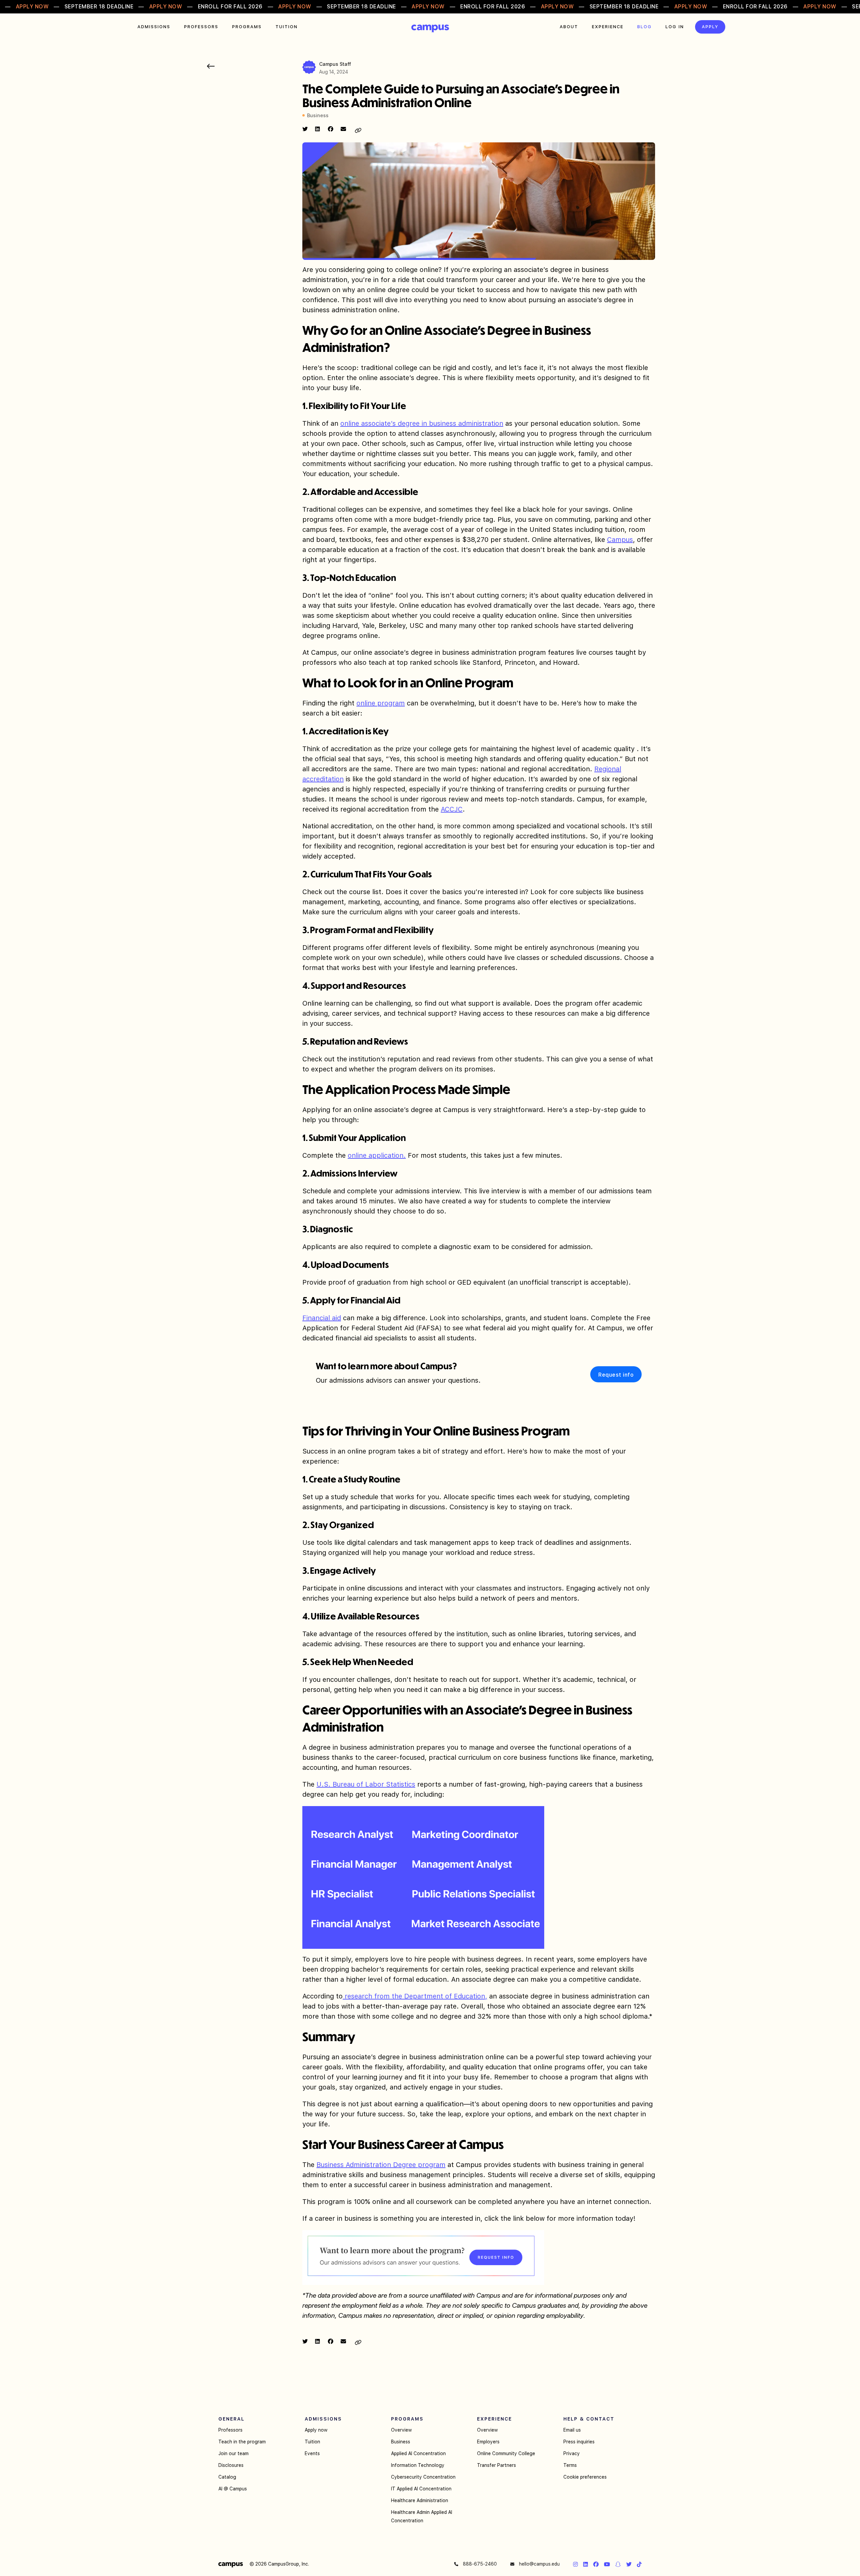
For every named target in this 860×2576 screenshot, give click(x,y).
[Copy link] (358, 130)
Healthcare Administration (420, 2500)
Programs (247, 27)
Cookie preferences (585, 2477)
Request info (616, 1375)
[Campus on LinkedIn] (586, 2564)
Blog (644, 27)
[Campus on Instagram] (575, 2564)
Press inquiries (579, 2442)
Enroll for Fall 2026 (230, 7)
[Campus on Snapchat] (618, 2564)
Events (312, 2453)
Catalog (227, 2477)
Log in (675, 27)
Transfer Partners (497, 2465)
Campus (430, 29)
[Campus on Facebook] (596, 2564)
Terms (570, 2465)
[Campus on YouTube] (607, 2564)
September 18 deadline (99, 7)
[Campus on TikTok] (639, 2564)
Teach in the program (242, 2442)
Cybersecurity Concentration (423, 2477)
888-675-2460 (479, 2564)
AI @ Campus (233, 2489)
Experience (608, 27)
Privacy (572, 2453)
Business (401, 2442)
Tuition (287, 27)
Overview (401, 2430)
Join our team (233, 2453)
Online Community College (506, 2453)
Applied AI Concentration (418, 2453)
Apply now (316, 2430)
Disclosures (231, 2465)
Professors (201, 27)
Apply (710, 27)
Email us (572, 2430)
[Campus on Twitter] (629, 2564)
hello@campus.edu (539, 2564)
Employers (488, 2442)
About (569, 27)
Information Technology (418, 2465)
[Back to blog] (211, 66)
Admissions (154, 27)
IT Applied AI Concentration (421, 2489)
